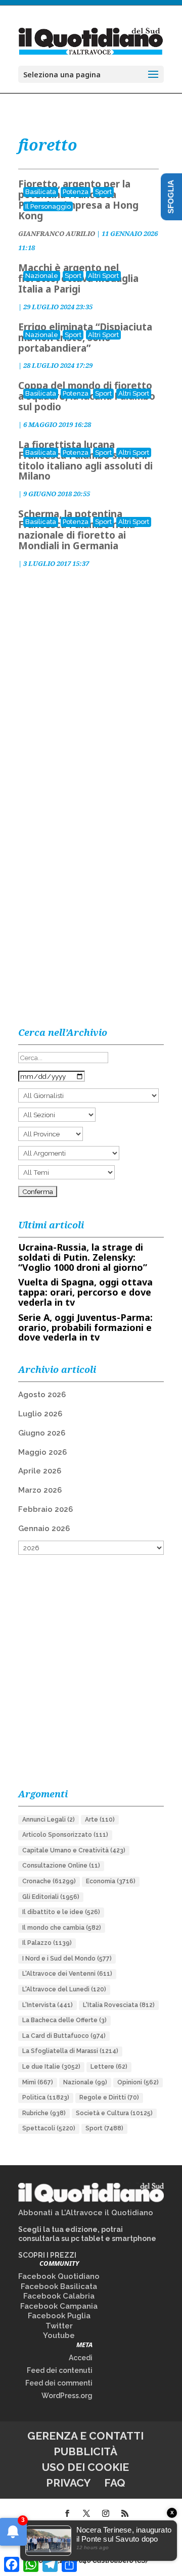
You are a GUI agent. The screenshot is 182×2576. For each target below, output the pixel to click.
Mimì (38, 2082)
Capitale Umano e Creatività (74, 1850)
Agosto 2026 (42, 1395)
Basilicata (41, 192)
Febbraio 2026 (45, 1509)
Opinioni (138, 2082)
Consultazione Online (61, 1866)
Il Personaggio (48, 206)
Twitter (59, 2326)
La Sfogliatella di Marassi (70, 2051)
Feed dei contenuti (60, 2370)
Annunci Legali (49, 1820)
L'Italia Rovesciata (119, 2005)
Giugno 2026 (42, 1433)
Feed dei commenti (59, 2383)
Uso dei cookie (85, 2467)
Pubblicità (85, 2451)
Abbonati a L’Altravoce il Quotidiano (86, 2213)
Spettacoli (49, 2128)
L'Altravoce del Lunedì (64, 1989)
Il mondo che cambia (62, 1928)
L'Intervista (48, 2005)
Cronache (49, 1881)
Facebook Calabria (59, 2296)
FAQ (115, 2483)
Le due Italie (51, 2067)
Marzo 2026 (40, 1490)
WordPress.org (67, 2396)
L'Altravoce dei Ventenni (67, 1974)
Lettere (109, 2067)
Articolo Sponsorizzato (65, 1835)
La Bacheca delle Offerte (64, 2020)
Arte (100, 1820)
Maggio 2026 (42, 1452)
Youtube (59, 2335)
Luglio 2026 (40, 1414)
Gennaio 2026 (44, 1529)
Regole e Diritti (109, 2097)
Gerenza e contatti (85, 2436)
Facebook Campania (59, 2306)
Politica (46, 2097)
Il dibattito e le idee (61, 1912)
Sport (103, 192)
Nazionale (42, 276)
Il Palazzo (47, 1943)
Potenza (76, 192)
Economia (111, 1881)
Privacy (68, 2483)
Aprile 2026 (40, 1471)
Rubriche (44, 2113)
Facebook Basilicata (59, 2286)
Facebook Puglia (59, 2316)
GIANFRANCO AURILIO (57, 233)
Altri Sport (103, 276)
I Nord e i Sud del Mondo (67, 1959)
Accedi (81, 2358)
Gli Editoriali (51, 1897)
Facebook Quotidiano (59, 2276)
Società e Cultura (114, 2113)
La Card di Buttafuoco (64, 2036)
